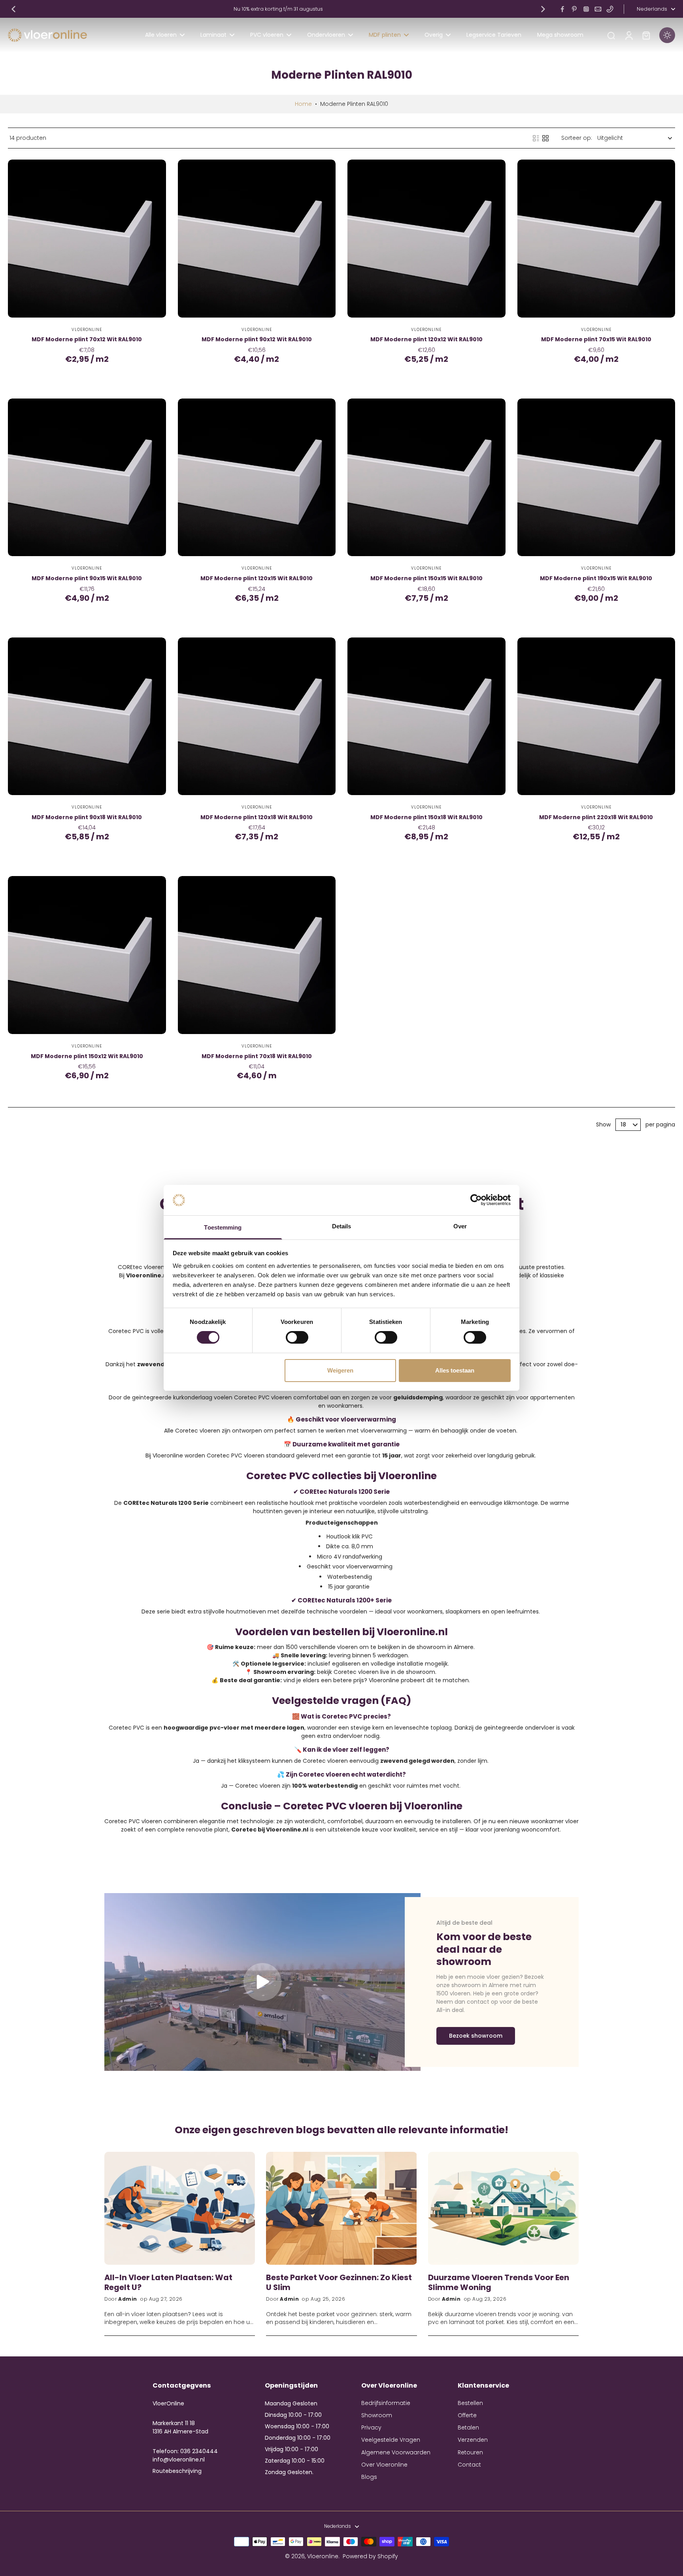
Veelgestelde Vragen (391, 2440)
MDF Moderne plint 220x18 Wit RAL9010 (596, 817)
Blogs (369, 2477)
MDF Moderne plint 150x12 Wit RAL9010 (87, 1056)
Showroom (377, 2415)
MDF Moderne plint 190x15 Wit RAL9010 (596, 578)
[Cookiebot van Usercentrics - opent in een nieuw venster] (476, 1200)
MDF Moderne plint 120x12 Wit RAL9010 (426, 339)
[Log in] (628, 35)
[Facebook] (562, 9)
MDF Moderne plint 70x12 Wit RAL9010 (87, 339)
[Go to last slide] (13, 9)
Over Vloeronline (384, 2465)
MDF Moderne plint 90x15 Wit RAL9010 (87, 578)
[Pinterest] (574, 9)
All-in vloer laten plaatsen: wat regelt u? (168, 2282)
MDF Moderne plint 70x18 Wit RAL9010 (257, 1056)
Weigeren (340, 1370)
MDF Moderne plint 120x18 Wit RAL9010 (257, 817)
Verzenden (473, 2440)
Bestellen (470, 2403)
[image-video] (262, 1982)
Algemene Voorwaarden (396, 2453)
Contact (469, 2465)
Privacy (371, 2428)
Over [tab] (460, 1226)
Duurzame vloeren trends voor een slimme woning (499, 2282)
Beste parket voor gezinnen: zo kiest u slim (339, 2282)
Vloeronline (323, 2556)
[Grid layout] (545, 138)
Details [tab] (342, 1226)
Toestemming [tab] (223, 1227)
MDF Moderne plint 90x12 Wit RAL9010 (257, 339)
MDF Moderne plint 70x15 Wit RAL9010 (596, 339)
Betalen (468, 2428)
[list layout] (536, 138)
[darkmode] (667, 35)
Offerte (467, 2415)
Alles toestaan (455, 1370)
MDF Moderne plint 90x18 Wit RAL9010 (87, 817)
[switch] (297, 1337)
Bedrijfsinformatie (386, 2403)
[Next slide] (543, 9)
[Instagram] (586, 9)
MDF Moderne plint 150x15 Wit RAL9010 (426, 578)
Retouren (470, 2453)
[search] (611, 35)
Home (303, 104)
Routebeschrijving (177, 2471)
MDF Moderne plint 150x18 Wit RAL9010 (426, 817)
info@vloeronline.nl (179, 2459)
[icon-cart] (646, 35)
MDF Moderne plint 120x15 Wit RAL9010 (257, 578)
